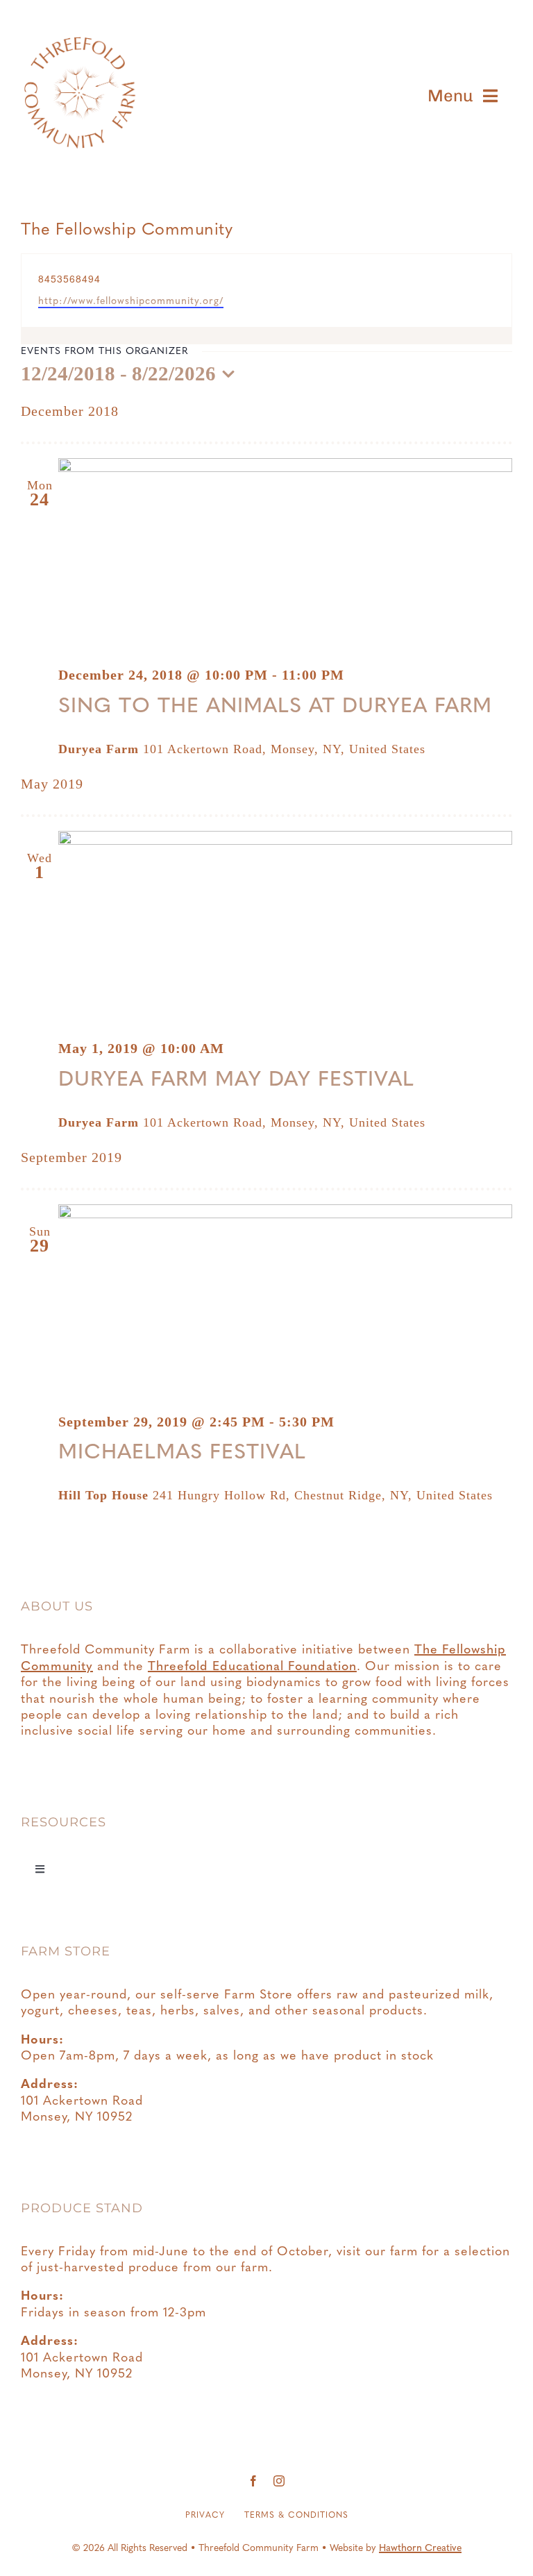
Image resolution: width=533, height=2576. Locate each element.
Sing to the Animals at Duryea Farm (275, 707)
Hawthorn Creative (420, 2549)
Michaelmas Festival (182, 1453)
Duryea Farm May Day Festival (236, 1080)
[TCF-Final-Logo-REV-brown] (78, 20)
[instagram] (279, 2481)
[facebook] (254, 2481)
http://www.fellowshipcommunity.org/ (131, 302)
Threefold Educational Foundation (252, 1667)
